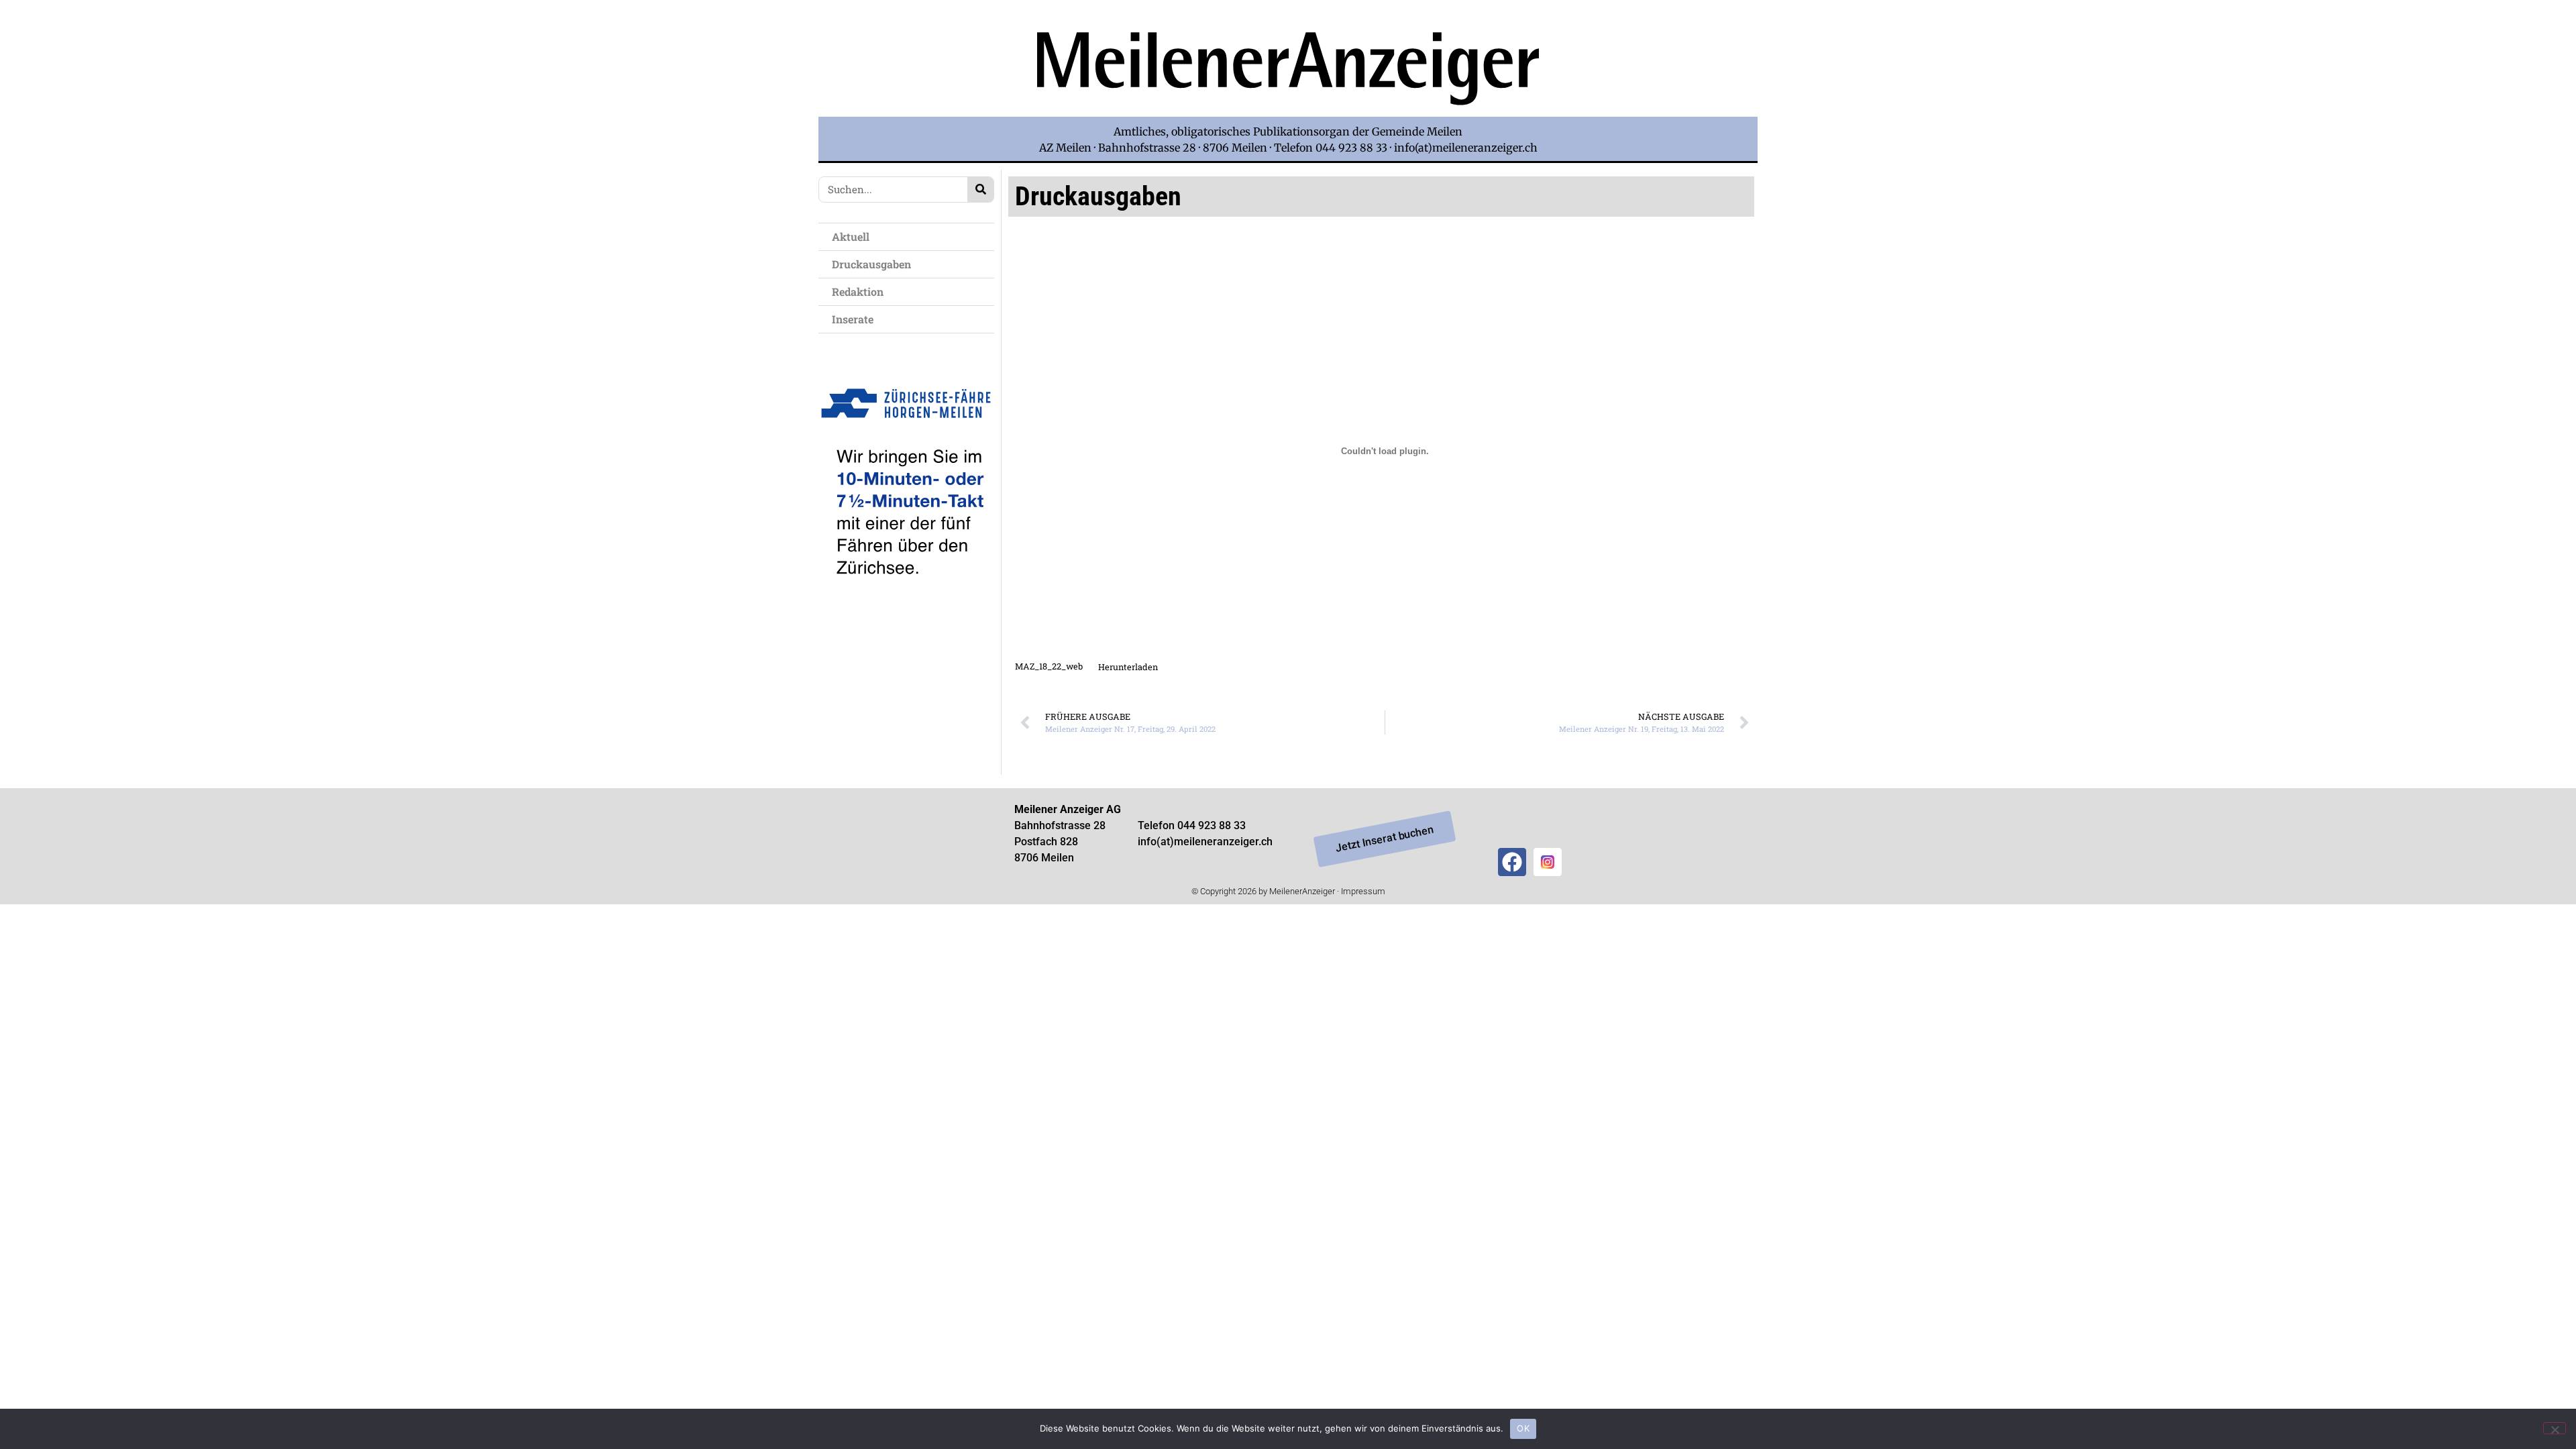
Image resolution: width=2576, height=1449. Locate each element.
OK (1523, 1428)
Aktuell (851, 236)
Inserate (853, 319)
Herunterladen (1128, 667)
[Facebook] (1512, 862)
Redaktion (858, 291)
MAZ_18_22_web (1049, 667)
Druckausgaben (871, 264)
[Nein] (2555, 1428)
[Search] (980, 190)
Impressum (1363, 891)
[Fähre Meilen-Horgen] (906, 605)
